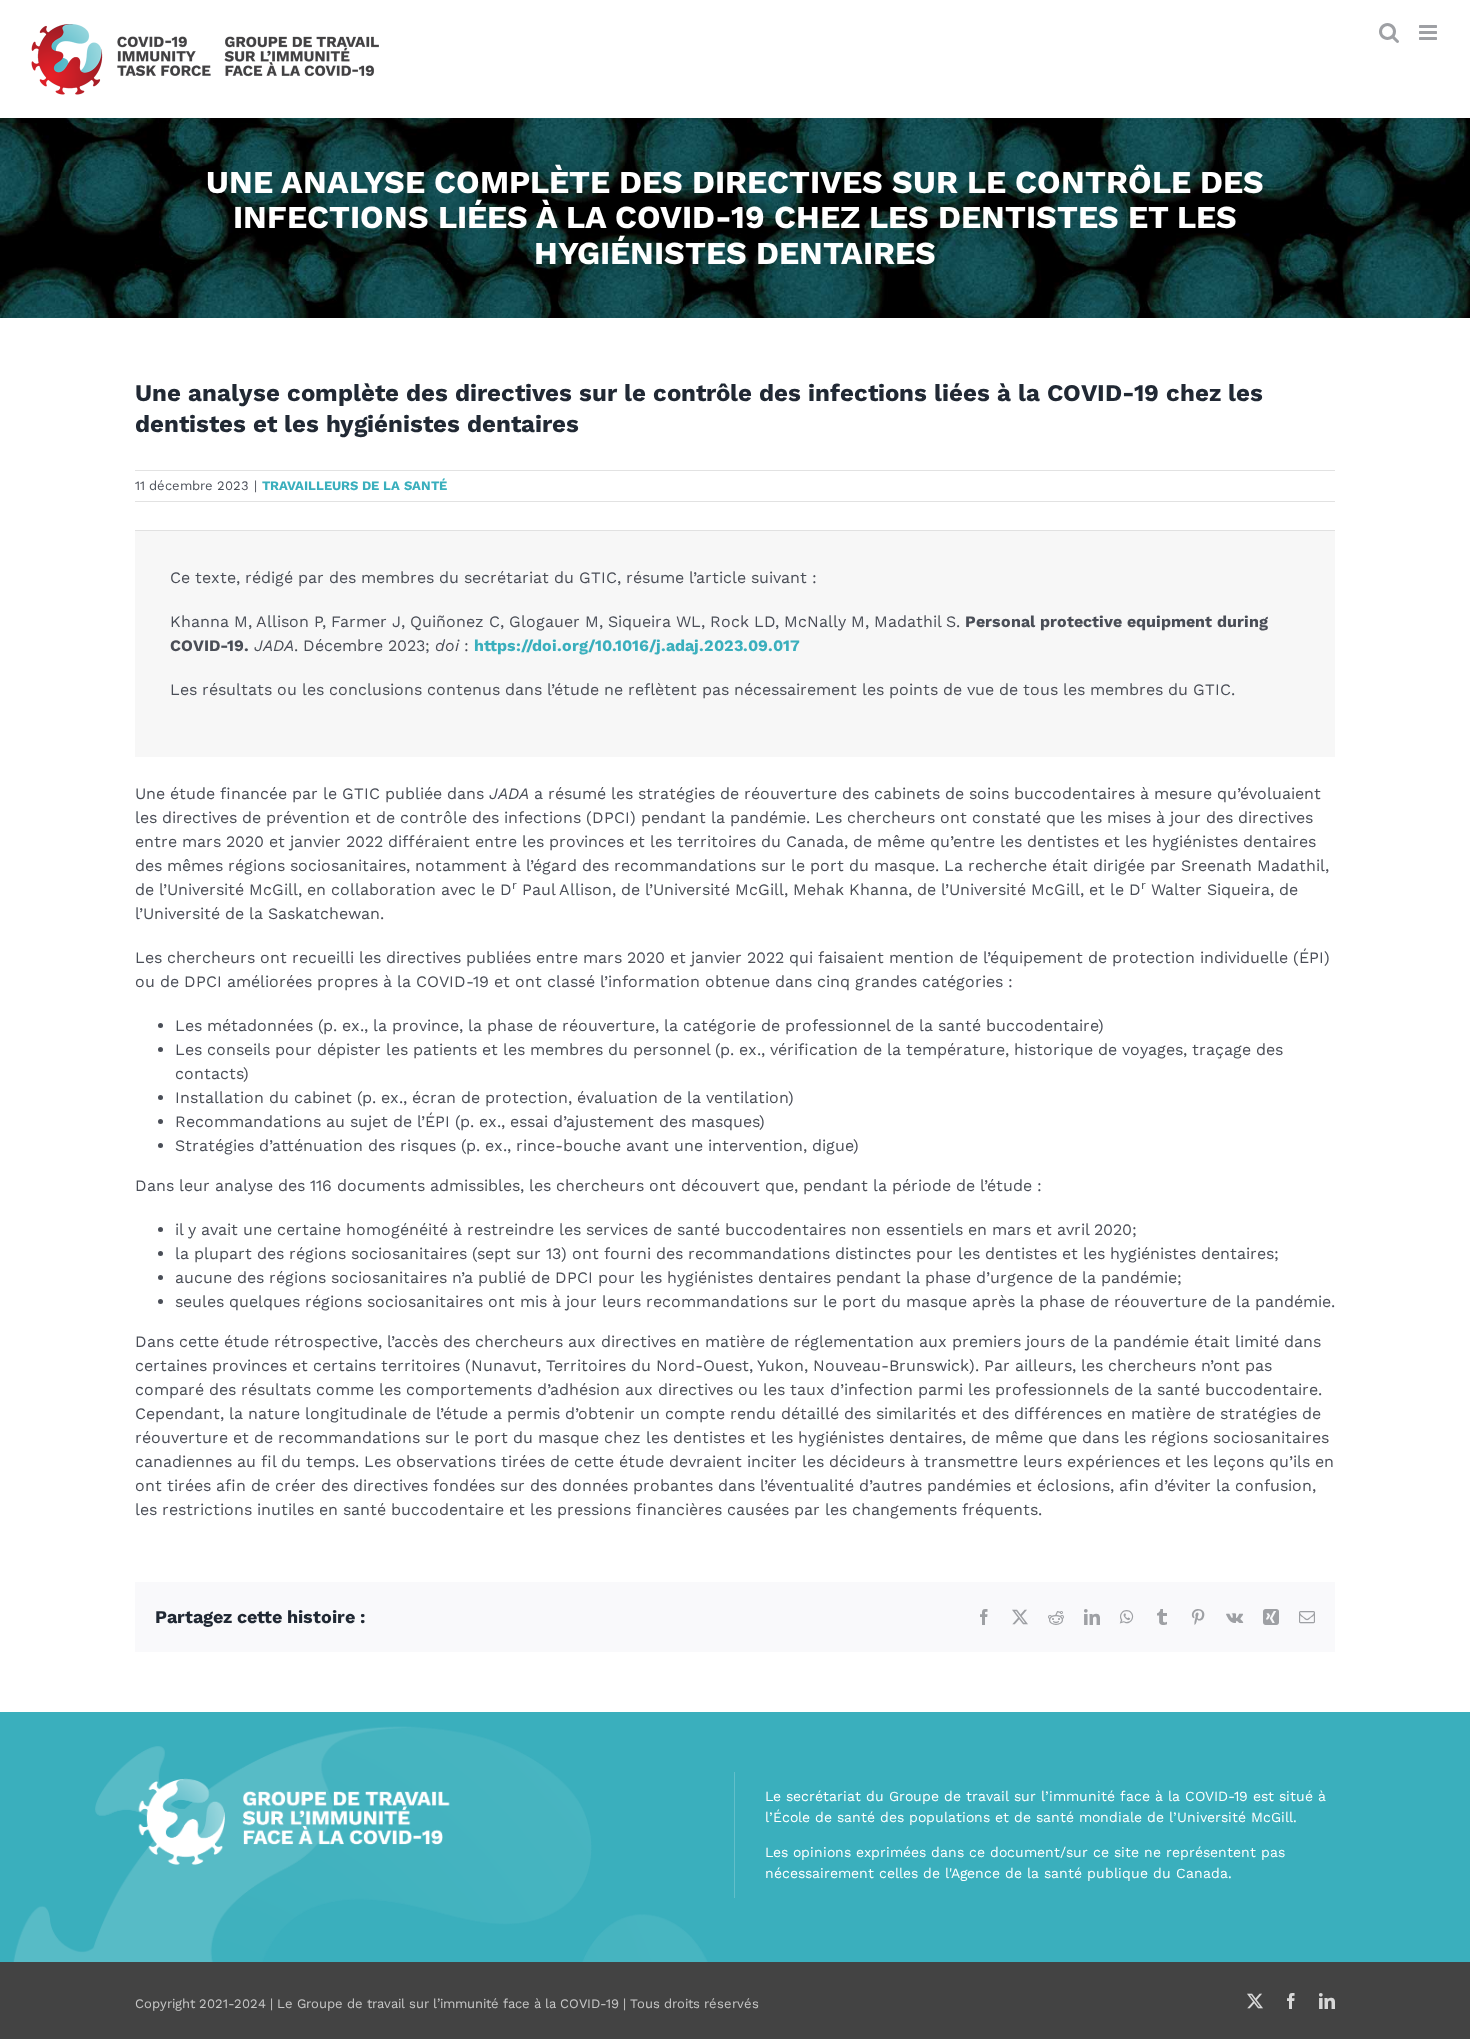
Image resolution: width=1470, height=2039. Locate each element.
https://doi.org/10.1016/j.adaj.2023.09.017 (637, 645)
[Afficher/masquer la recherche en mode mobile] (1389, 32)
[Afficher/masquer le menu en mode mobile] (1429, 32)
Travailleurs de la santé (354, 485)
